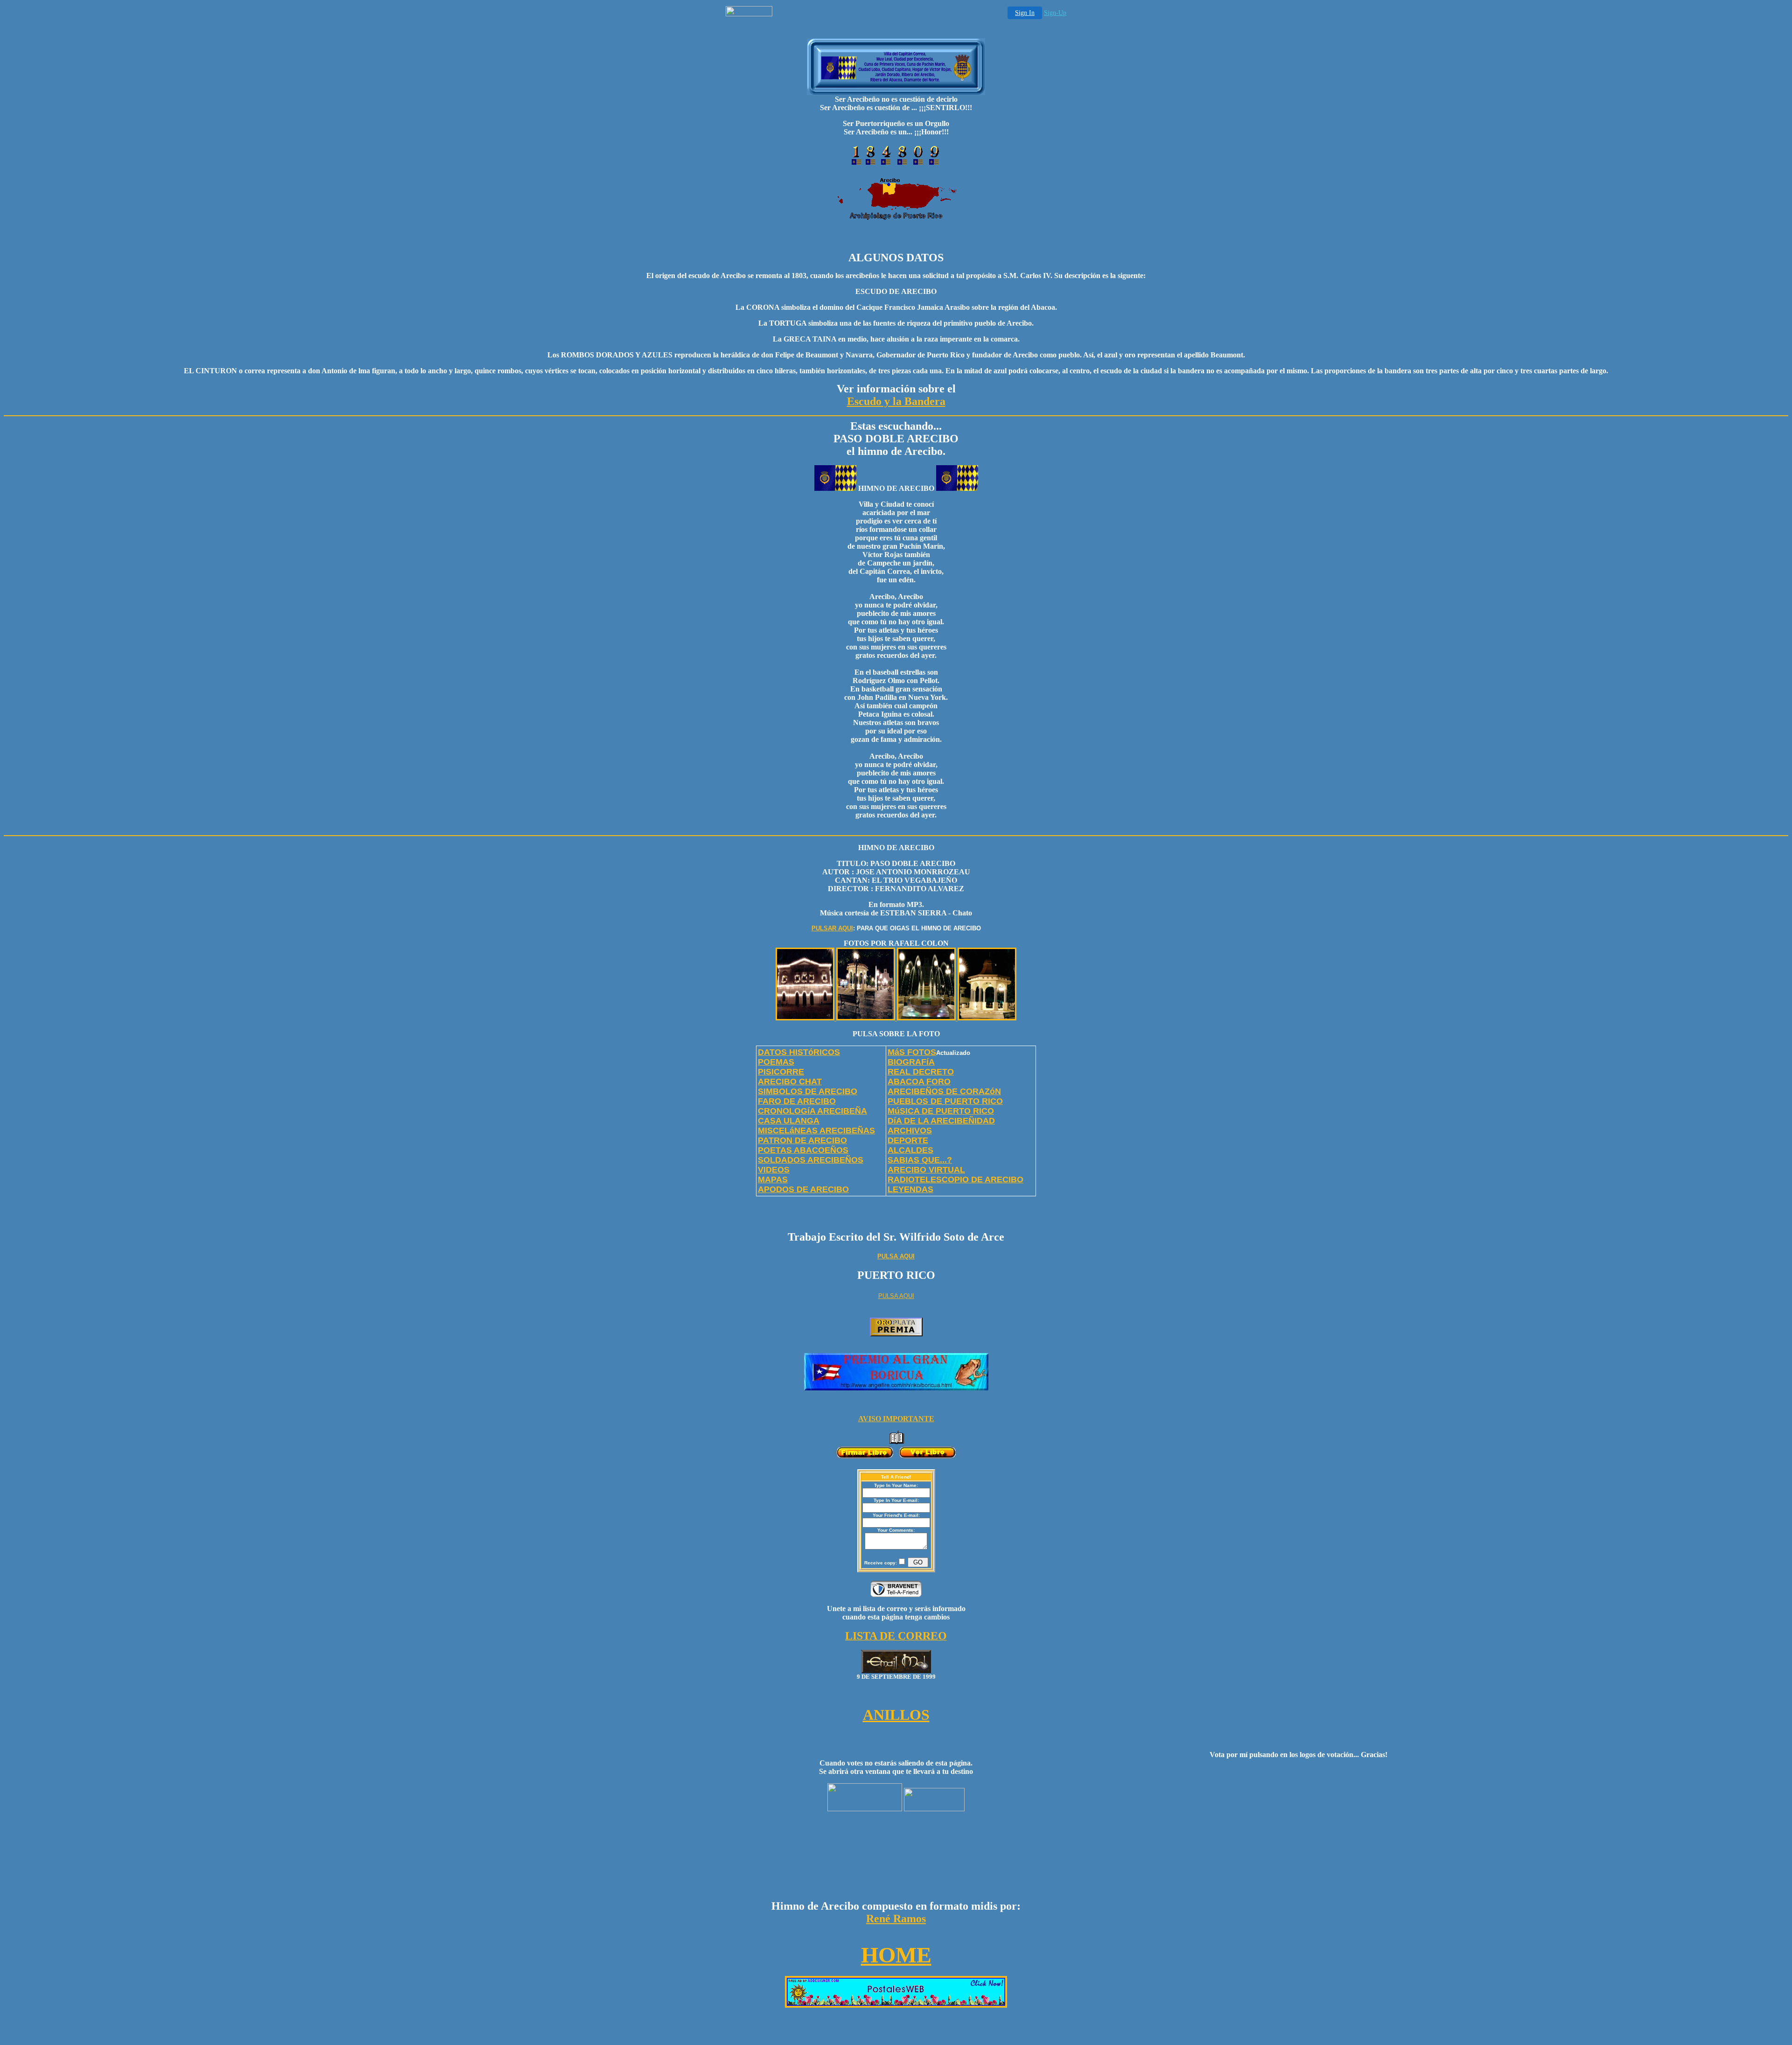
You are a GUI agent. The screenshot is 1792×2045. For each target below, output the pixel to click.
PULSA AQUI (896, 1256)
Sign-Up (1055, 13)
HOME (896, 1955)
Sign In (1025, 13)
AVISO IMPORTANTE (896, 1419)
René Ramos (896, 1919)
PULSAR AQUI (832, 928)
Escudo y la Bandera (896, 401)
